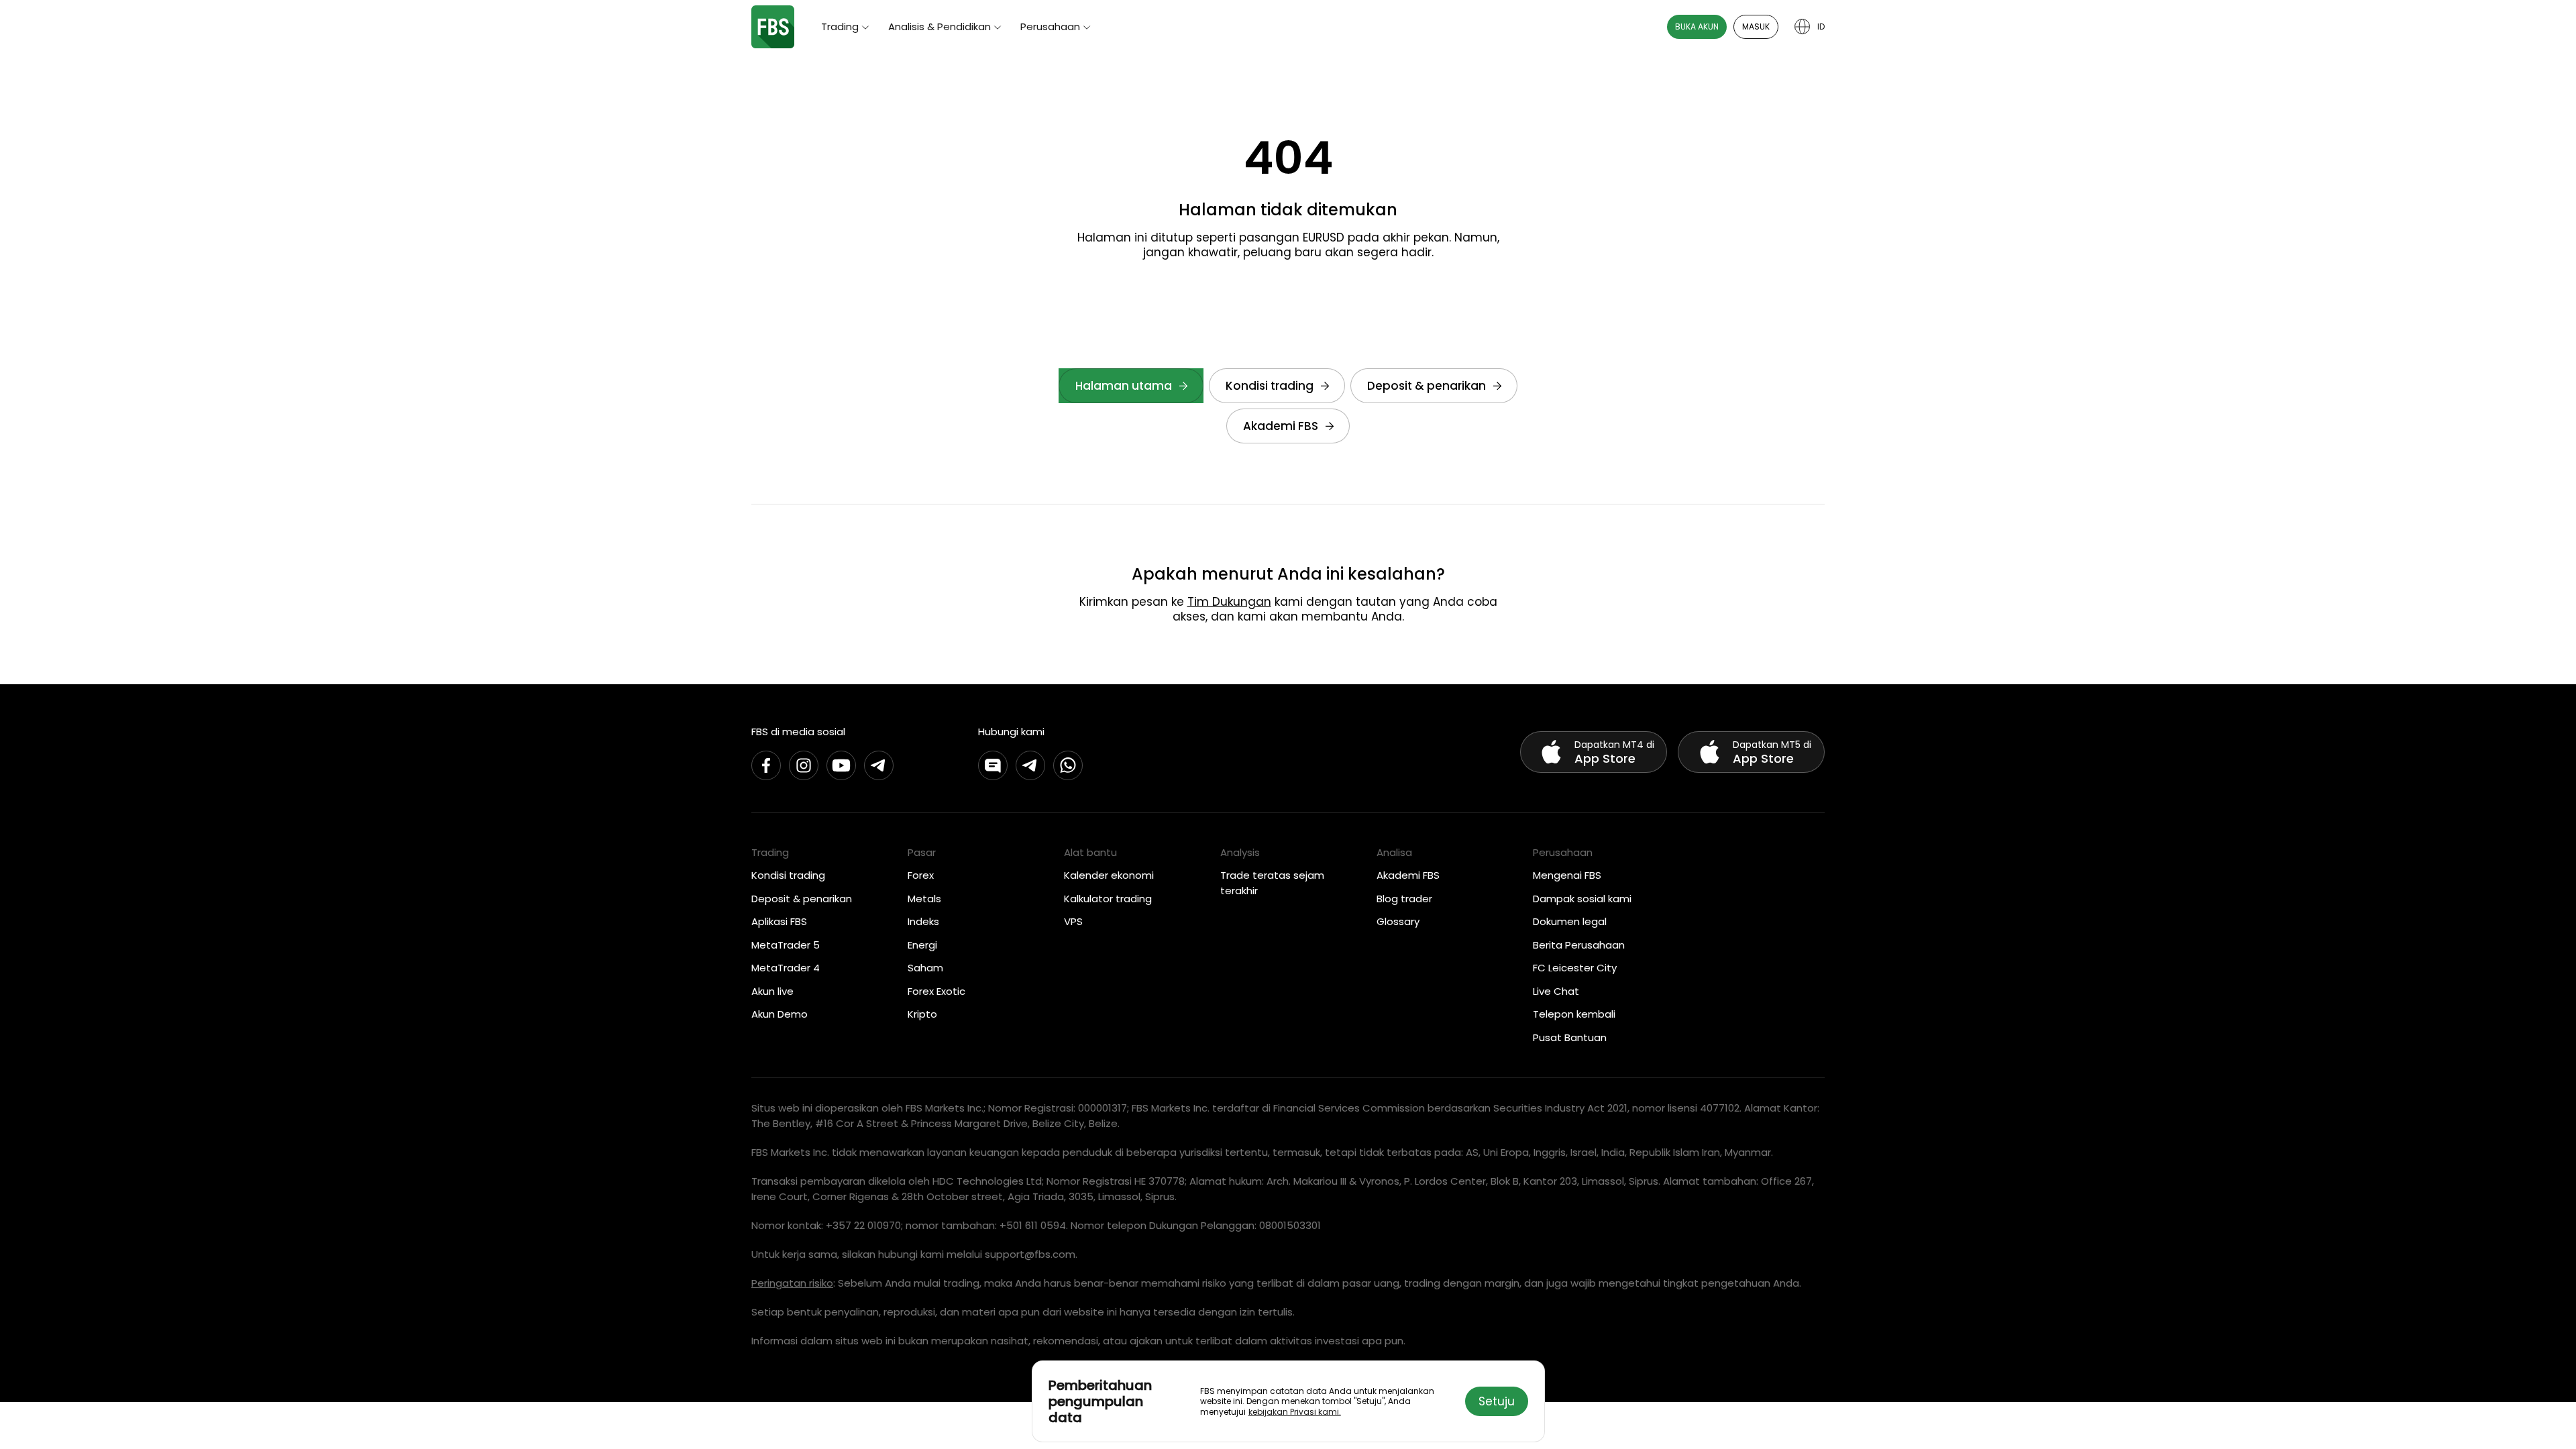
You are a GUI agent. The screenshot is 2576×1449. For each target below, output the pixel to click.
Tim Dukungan (1229, 602)
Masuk (1756, 26)
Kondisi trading (1270, 386)
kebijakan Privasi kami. (1295, 1412)
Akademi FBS (1281, 426)
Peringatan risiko (792, 1283)
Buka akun (1697, 26)
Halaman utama (1124, 386)
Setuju (1497, 1401)
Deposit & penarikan (1427, 386)
